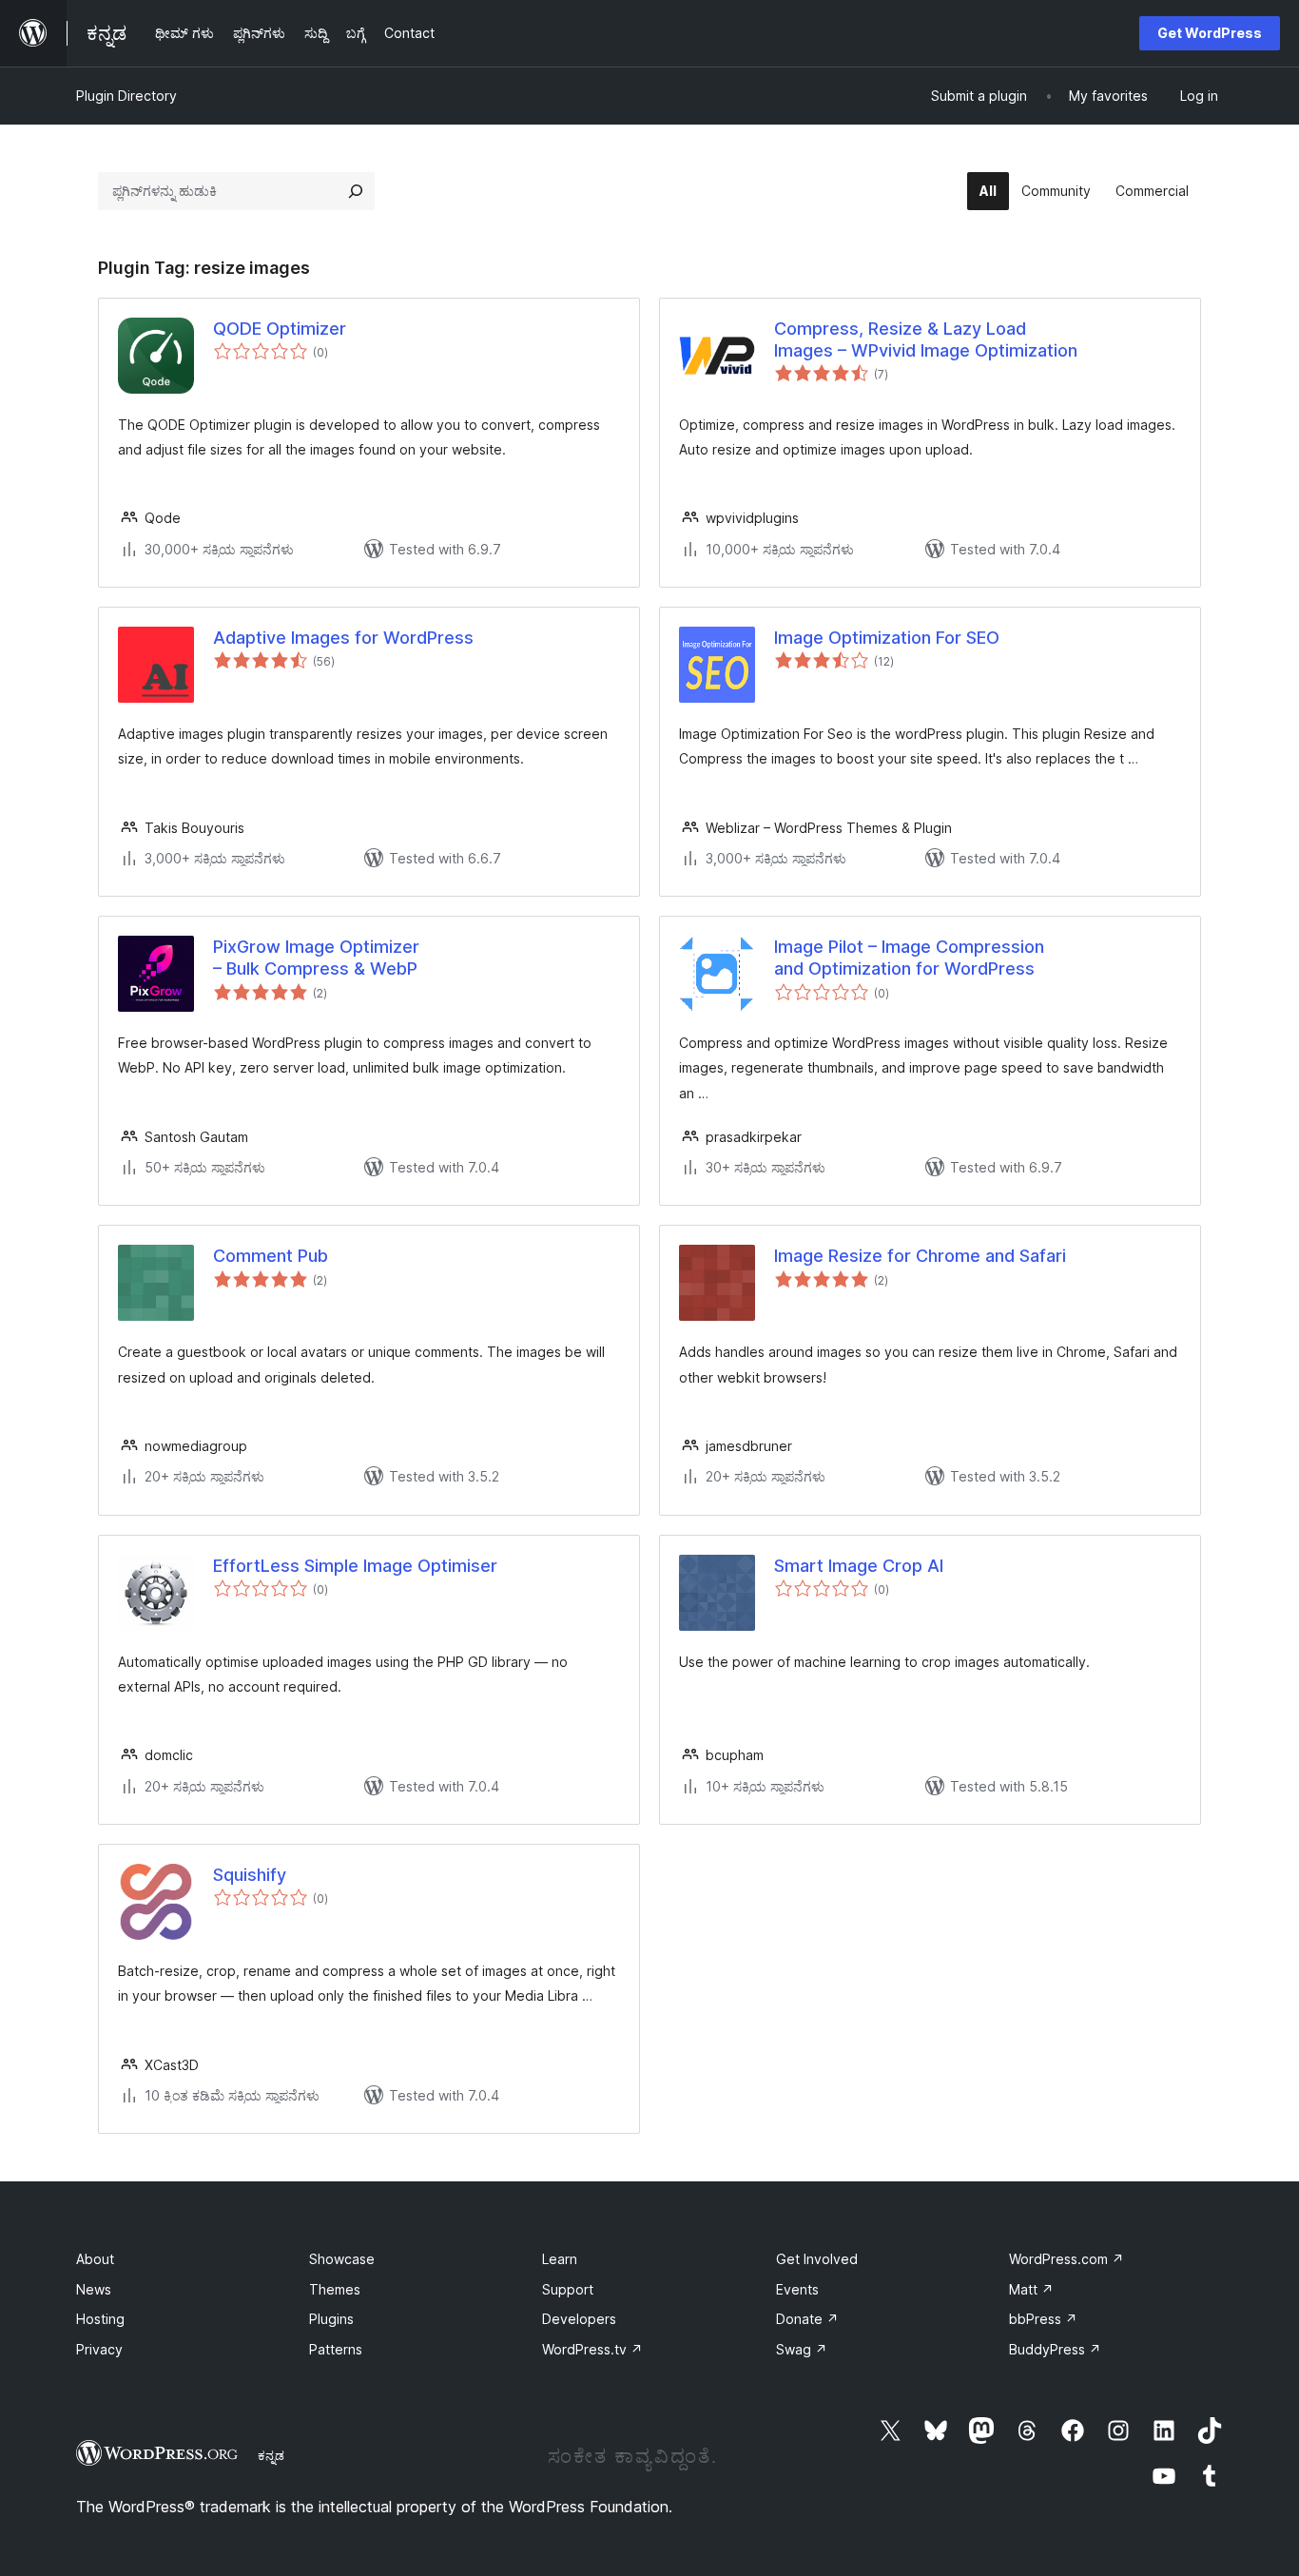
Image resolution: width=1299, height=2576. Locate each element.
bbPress (1043, 2319)
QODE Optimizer (280, 329)
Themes (335, 2289)
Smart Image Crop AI (859, 1566)
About (95, 2259)
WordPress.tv (592, 2349)
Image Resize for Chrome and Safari (920, 1256)
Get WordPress (1210, 33)
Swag (802, 2349)
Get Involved (817, 2259)
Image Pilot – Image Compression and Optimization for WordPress (909, 958)
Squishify (250, 1875)
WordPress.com (1066, 2259)
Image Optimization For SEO (887, 638)
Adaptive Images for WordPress (343, 638)
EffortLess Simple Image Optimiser (355, 1566)
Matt (1031, 2289)
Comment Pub (271, 1256)
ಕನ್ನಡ (271, 2455)
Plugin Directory (126, 96)
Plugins (331, 2319)
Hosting (100, 2319)
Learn (560, 2259)
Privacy (99, 2349)
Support (568, 2289)
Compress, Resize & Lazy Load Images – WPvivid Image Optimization (926, 339)
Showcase (342, 2259)
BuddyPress (1055, 2349)
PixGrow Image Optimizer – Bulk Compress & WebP (316, 958)
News (94, 2289)
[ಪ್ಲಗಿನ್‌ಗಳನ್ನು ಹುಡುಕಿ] (356, 191)
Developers (579, 2319)
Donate (807, 2319)
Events (797, 2289)
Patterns (336, 2349)
